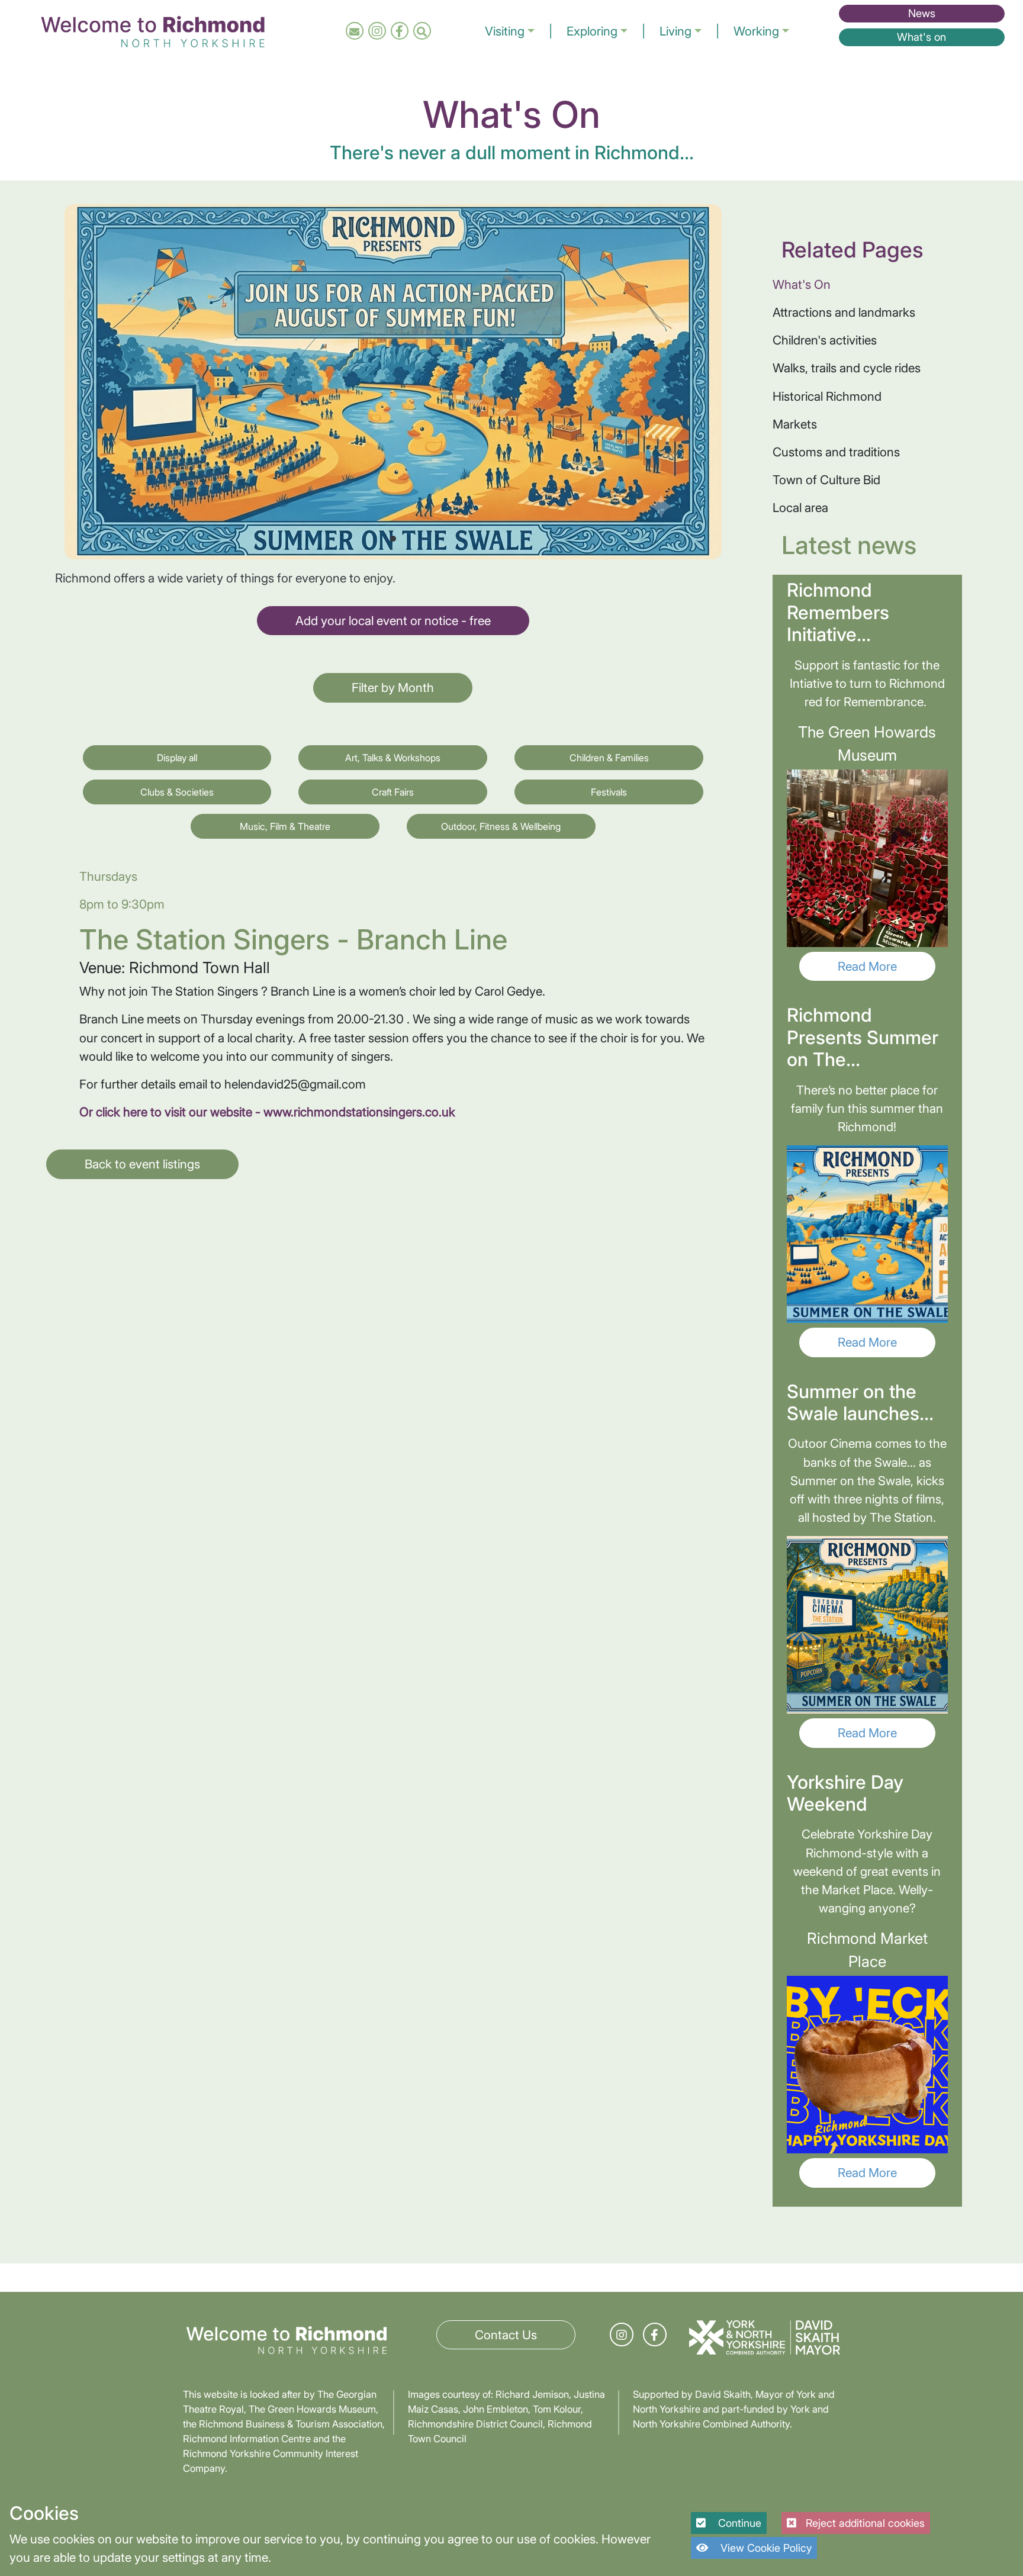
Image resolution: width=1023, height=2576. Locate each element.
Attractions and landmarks (844, 312)
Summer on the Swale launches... (860, 1403)
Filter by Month (393, 688)
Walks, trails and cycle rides (847, 368)
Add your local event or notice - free (393, 621)
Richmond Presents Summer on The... (863, 1037)
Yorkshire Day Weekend (845, 1793)
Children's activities (825, 340)
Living (675, 31)
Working (756, 31)
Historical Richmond (827, 396)
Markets (795, 424)
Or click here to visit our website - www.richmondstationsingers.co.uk (267, 1112)
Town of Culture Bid (826, 480)
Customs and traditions (836, 452)
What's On (802, 284)
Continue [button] (738, 2523)
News (922, 13)
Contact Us (506, 2335)
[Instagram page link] (377, 31)
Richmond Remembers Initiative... (838, 612)
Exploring (592, 31)
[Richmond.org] (153, 30)
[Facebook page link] (399, 31)
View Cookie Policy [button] (765, 2548)
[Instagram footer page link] (622, 2335)
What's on (921, 37)
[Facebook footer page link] (654, 2335)
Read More (867, 966)
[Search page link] (422, 31)
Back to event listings (142, 1164)
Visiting (505, 31)
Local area (800, 508)
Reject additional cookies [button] (865, 2523)
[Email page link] (354, 31)
